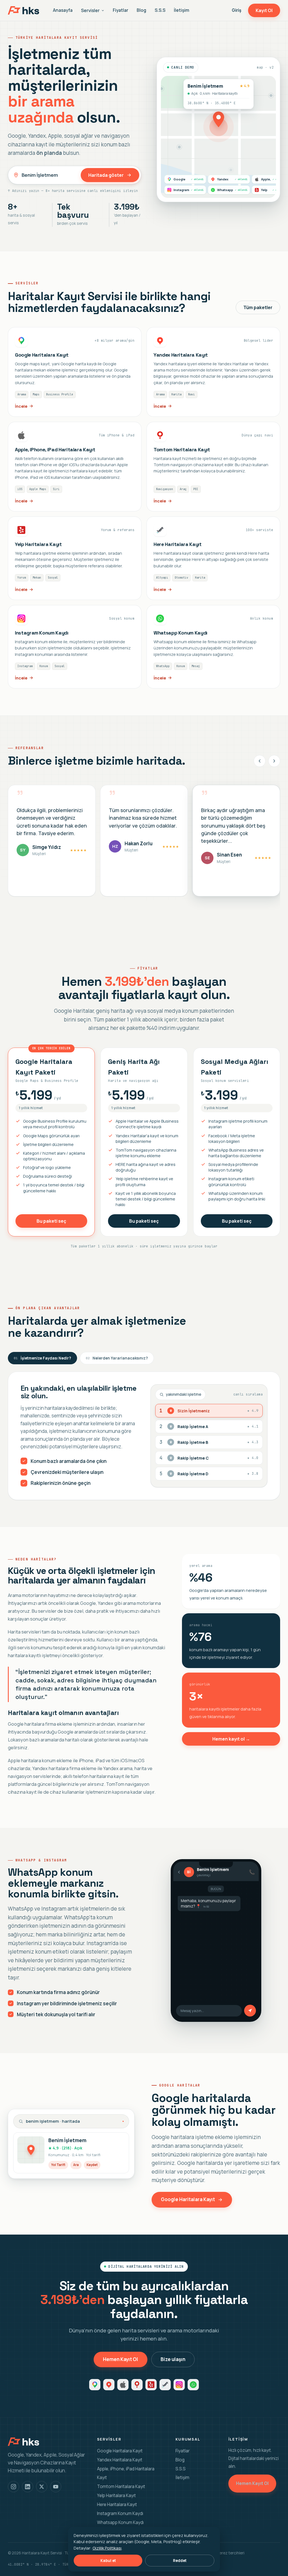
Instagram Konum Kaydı (120, 2513)
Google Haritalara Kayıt (188, 2199)
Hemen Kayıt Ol (121, 2359)
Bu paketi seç (51, 1221)
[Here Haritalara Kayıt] (213, 558)
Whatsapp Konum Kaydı (120, 2522)
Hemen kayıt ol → (231, 1739)
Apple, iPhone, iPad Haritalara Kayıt (126, 2473)
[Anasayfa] (23, 10)
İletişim (182, 10)
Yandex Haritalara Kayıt (120, 2460)
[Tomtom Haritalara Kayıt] (213, 467)
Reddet (180, 2561)
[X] (42, 2487)
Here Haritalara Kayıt (117, 2504)
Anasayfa (63, 10)
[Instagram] (13, 2487)
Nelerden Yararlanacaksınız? (117, 1358)
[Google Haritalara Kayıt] (75, 372)
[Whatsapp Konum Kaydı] (213, 647)
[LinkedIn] (28, 2487)
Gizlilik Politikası (107, 2548)
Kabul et (108, 2561)
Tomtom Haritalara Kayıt (121, 2486)
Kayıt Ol (264, 10)
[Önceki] (260, 761)
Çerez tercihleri (230, 2553)
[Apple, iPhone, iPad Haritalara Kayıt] (75, 467)
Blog (141, 10)
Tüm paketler (258, 307)
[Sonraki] (274, 761)
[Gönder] (250, 2011)
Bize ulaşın (173, 2359)
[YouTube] (56, 2487)
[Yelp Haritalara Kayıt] (75, 558)
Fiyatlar (121, 10)
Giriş (237, 10)
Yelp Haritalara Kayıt (116, 2495)
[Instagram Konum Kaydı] (75, 647)
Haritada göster (106, 175)
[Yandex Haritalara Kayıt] (213, 372)
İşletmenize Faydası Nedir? (42, 1358)
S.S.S (160, 10)
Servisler (90, 11)
